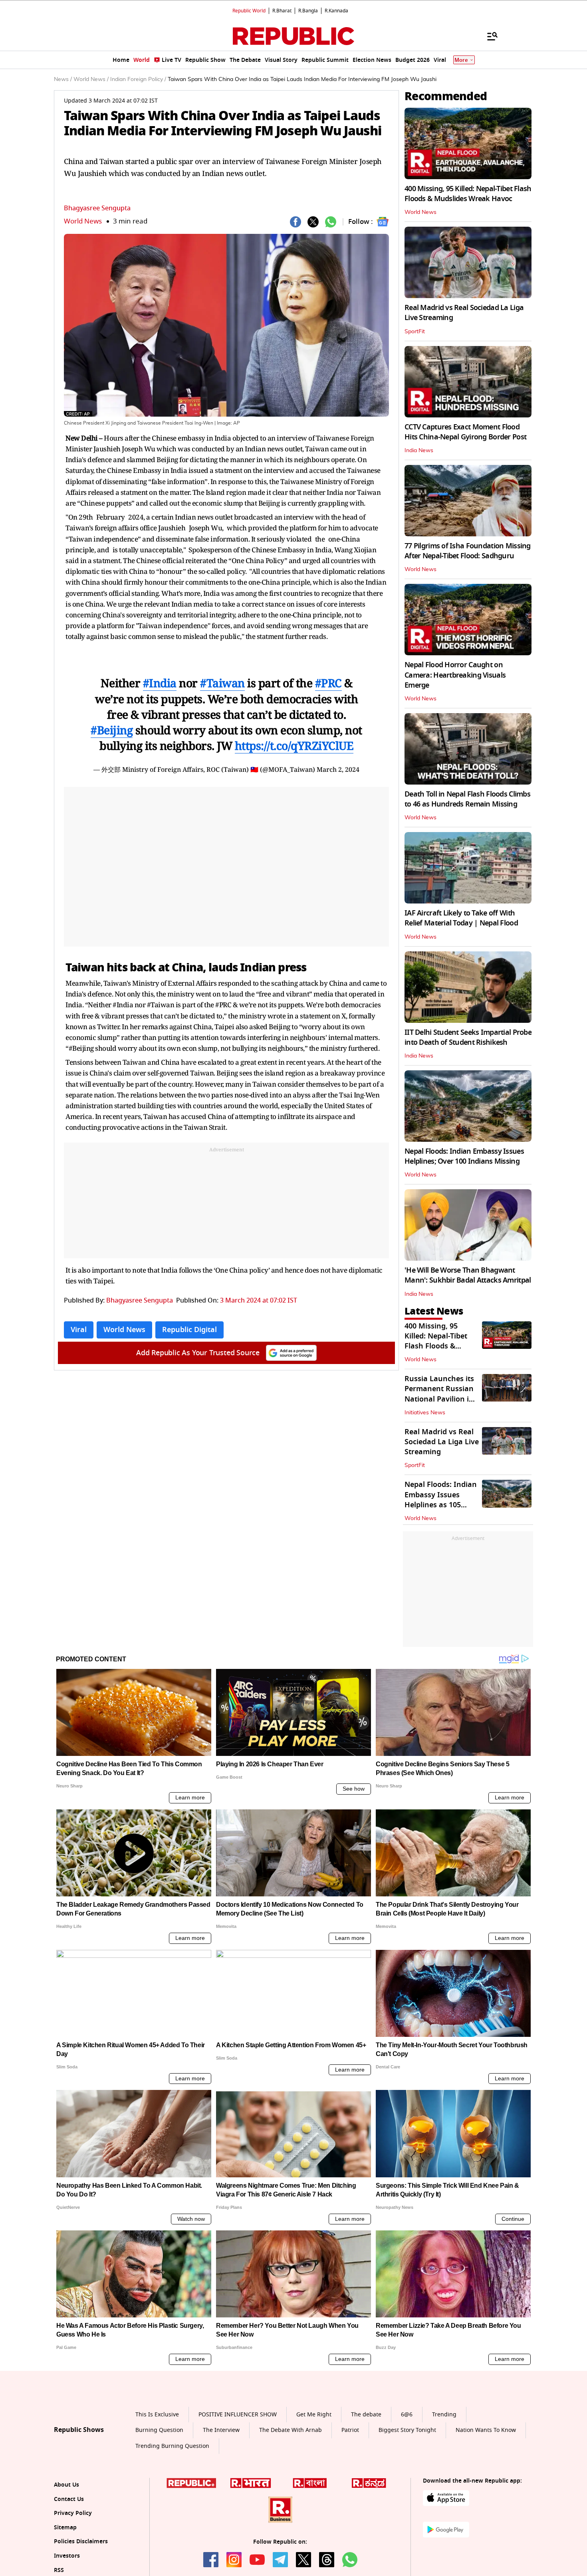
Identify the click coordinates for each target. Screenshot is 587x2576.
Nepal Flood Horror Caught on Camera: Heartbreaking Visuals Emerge (455, 675)
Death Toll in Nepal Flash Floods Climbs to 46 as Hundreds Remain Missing (467, 799)
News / (63, 79)
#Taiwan (222, 683)
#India (160, 683)
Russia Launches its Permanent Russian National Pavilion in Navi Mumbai (439, 1394)
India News (419, 451)
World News (83, 221)
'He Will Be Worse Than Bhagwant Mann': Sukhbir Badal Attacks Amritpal (468, 1275)
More (461, 60)
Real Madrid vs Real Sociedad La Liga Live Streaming (464, 313)
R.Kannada (336, 11)
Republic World (249, 11)
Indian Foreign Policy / (138, 79)
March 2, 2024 (338, 769)
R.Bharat (282, 11)
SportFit (415, 332)
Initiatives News (425, 1413)
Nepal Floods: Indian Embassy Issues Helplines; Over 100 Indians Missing (464, 1156)
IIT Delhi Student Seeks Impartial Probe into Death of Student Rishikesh (468, 1037)
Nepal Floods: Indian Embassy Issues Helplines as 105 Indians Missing (441, 1500)
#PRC (328, 683)
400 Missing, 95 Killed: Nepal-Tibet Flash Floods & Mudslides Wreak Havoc (468, 194)
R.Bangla (308, 11)
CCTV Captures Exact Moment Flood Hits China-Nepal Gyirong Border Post (465, 432)
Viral (79, 1330)
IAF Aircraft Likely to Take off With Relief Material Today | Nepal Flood (461, 918)
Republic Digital (189, 1330)
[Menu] (488, 36)
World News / (91, 79)
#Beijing (112, 730)
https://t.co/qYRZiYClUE (294, 745)
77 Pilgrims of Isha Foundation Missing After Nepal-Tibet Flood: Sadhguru (468, 551)
